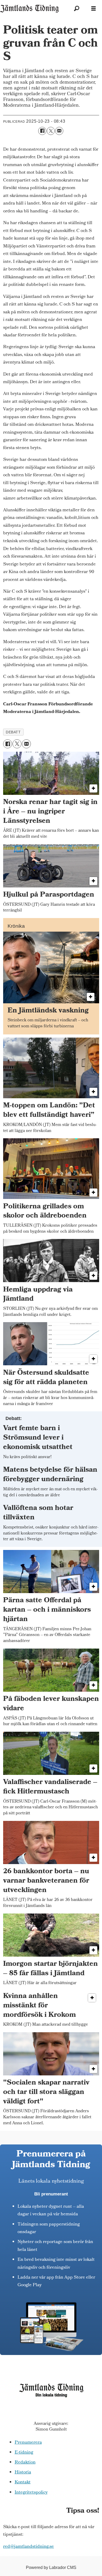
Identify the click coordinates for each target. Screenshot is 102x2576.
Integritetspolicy (31, 2493)
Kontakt (23, 2482)
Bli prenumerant (51, 2194)
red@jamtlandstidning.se (29, 2547)
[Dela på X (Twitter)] (51, 131)
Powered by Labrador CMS (51, 2567)
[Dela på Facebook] (42, 131)
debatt (13, 732)
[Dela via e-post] (59, 131)
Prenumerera (28, 2443)
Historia (23, 2473)
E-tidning (24, 2453)
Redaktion (25, 2463)
